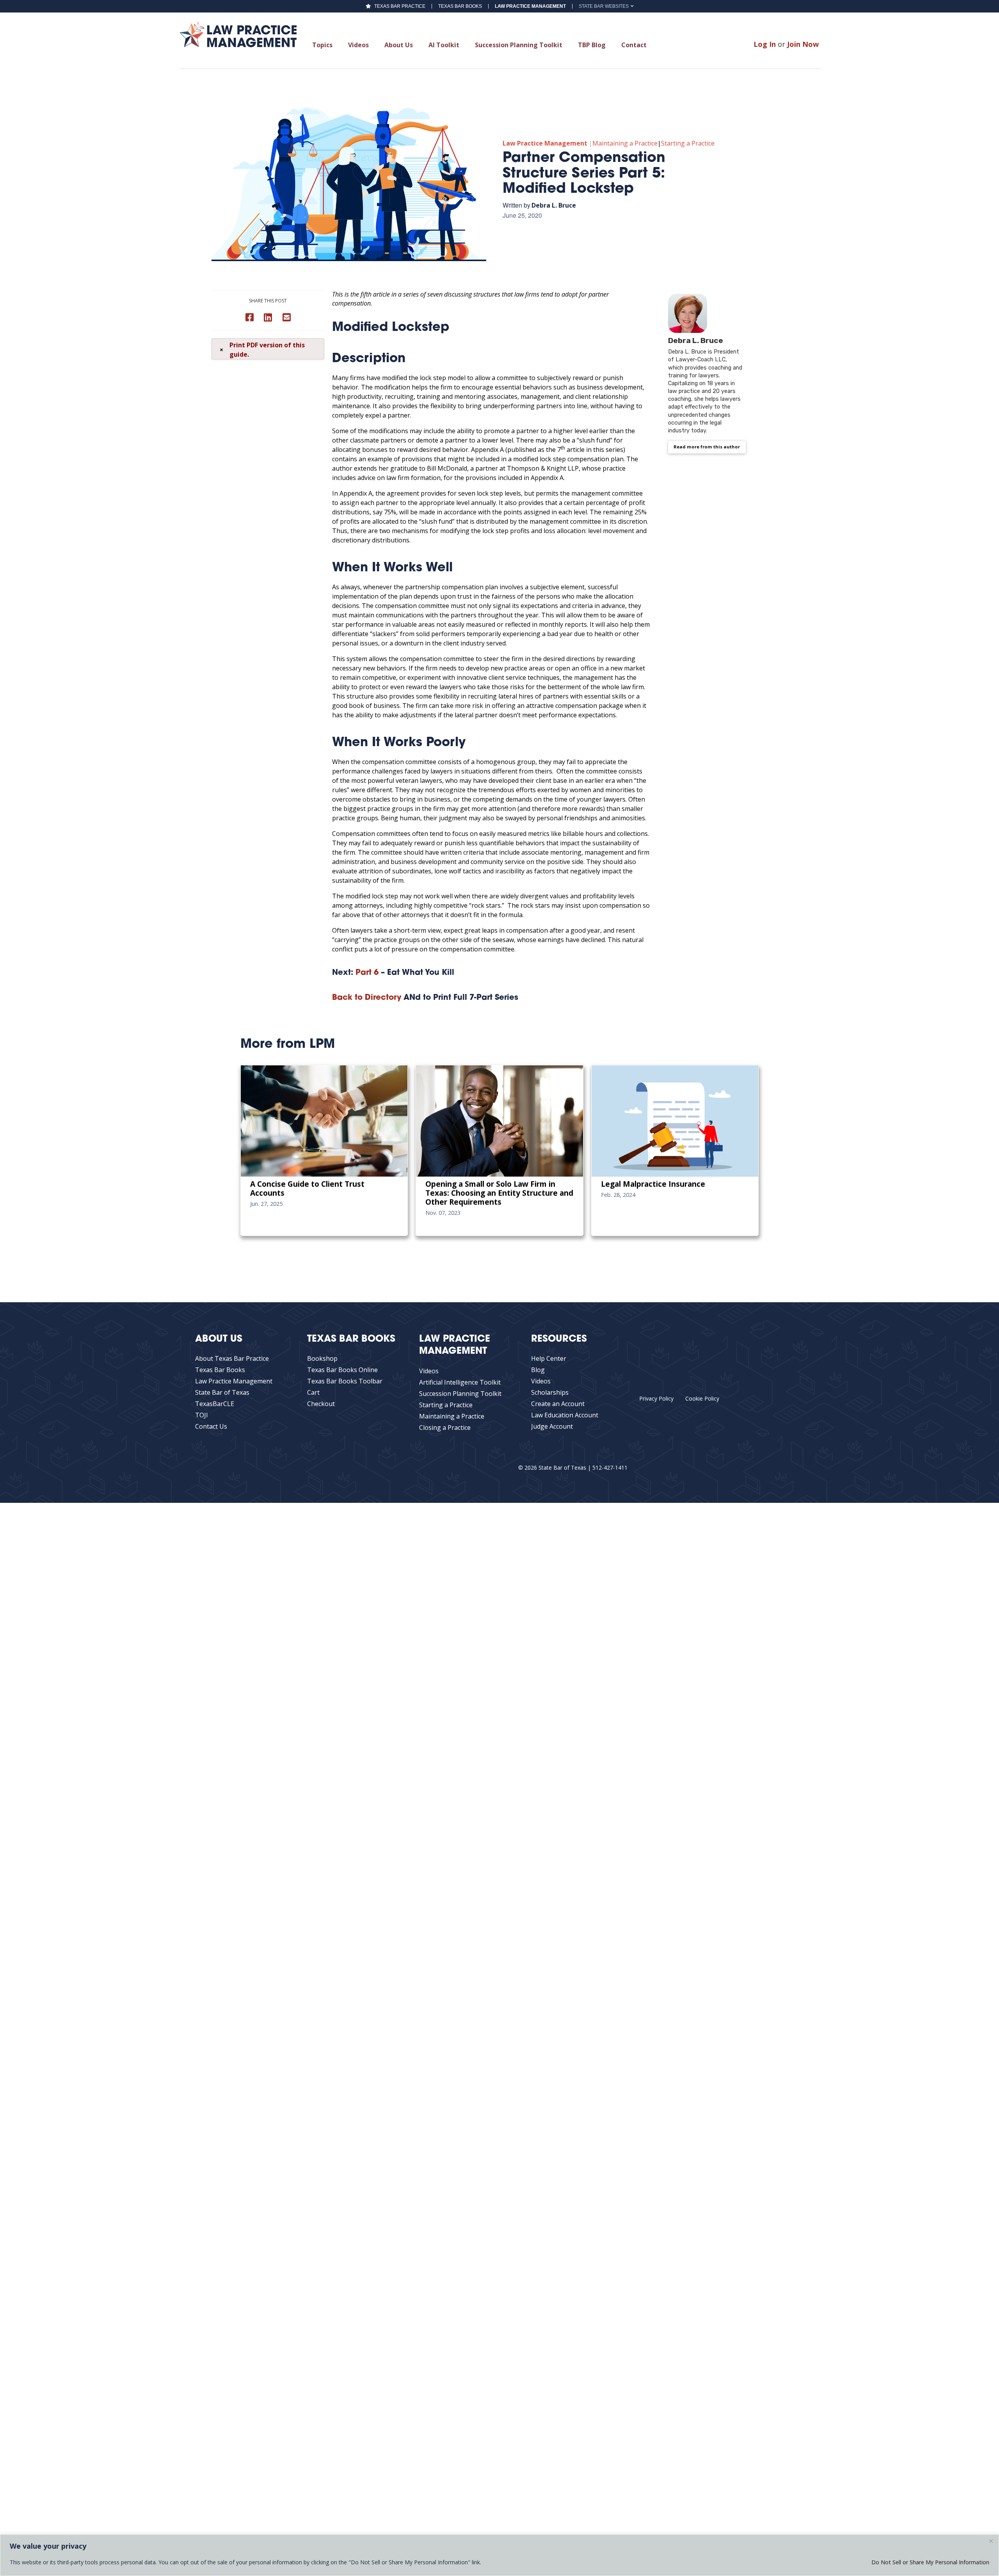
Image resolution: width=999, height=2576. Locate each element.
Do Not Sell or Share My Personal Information (930, 2562)
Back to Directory (367, 998)
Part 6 (367, 973)
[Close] (991, 2541)
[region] (499, 2555)
